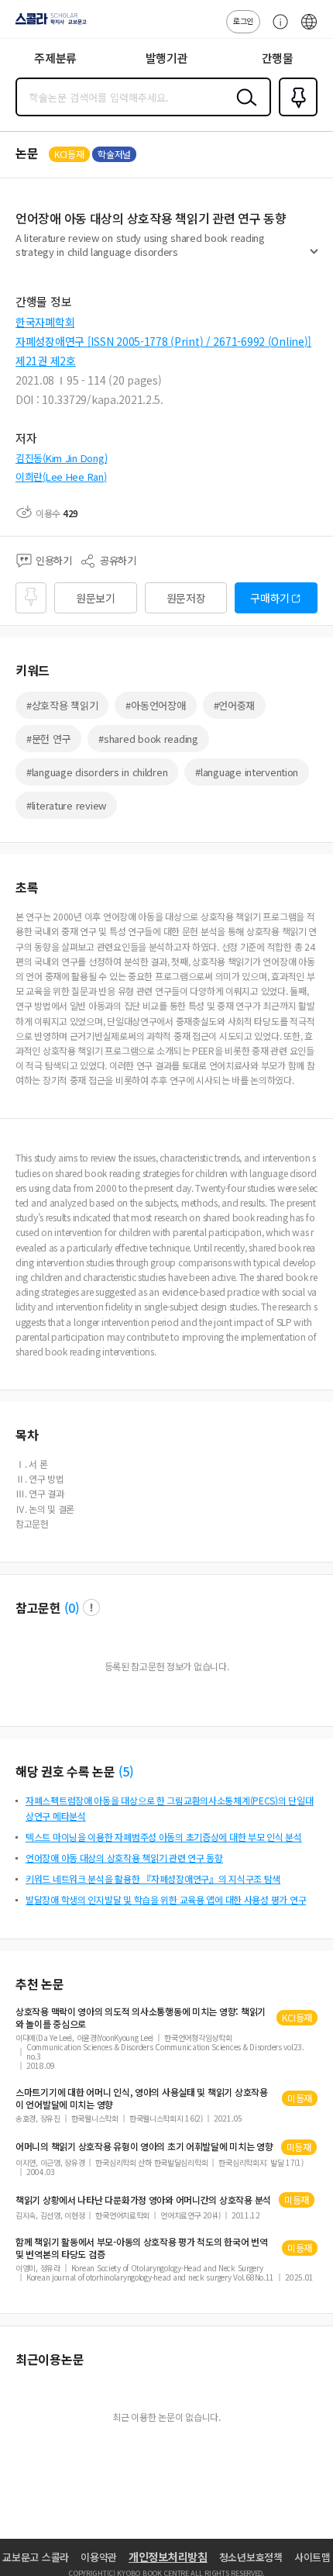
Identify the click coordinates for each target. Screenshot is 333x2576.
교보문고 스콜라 (36, 2557)
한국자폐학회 (45, 322)
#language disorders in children (97, 772)
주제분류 (55, 58)
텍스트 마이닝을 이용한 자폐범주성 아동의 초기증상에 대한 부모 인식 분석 (164, 1837)
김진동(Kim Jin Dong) (61, 458)
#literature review (66, 805)
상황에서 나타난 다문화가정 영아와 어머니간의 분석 (143, 2200)
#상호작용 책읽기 (62, 705)
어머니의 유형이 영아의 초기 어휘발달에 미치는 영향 (144, 2146)
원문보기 (96, 598)
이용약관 (99, 2557)
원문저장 (186, 598)
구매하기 (270, 598)
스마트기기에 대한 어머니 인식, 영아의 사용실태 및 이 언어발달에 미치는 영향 (142, 2098)
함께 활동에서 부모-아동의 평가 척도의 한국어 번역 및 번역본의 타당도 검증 (142, 2248)
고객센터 (276, 29)
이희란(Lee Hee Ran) (61, 477)
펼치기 (314, 257)
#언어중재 (235, 705)
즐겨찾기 (295, 115)
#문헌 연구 (48, 739)
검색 (243, 109)
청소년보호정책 (251, 2557)
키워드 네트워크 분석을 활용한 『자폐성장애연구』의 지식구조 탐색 (153, 1878)
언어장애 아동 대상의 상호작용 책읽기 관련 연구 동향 (124, 1858)
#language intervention (247, 772)
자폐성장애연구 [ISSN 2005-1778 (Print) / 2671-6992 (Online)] (163, 341)
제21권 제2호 (46, 361)
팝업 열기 (91, 1607)
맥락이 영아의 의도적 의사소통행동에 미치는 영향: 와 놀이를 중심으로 (141, 2018)
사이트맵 (312, 2557)
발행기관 (167, 58)
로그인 (243, 21)
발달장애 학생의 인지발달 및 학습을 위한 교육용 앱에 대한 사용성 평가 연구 (166, 1899)
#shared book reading (148, 739)
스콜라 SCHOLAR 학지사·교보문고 (48, 24)
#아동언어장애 (155, 705)
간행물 (278, 58)
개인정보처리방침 (168, 2557)
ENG (309, 29)
